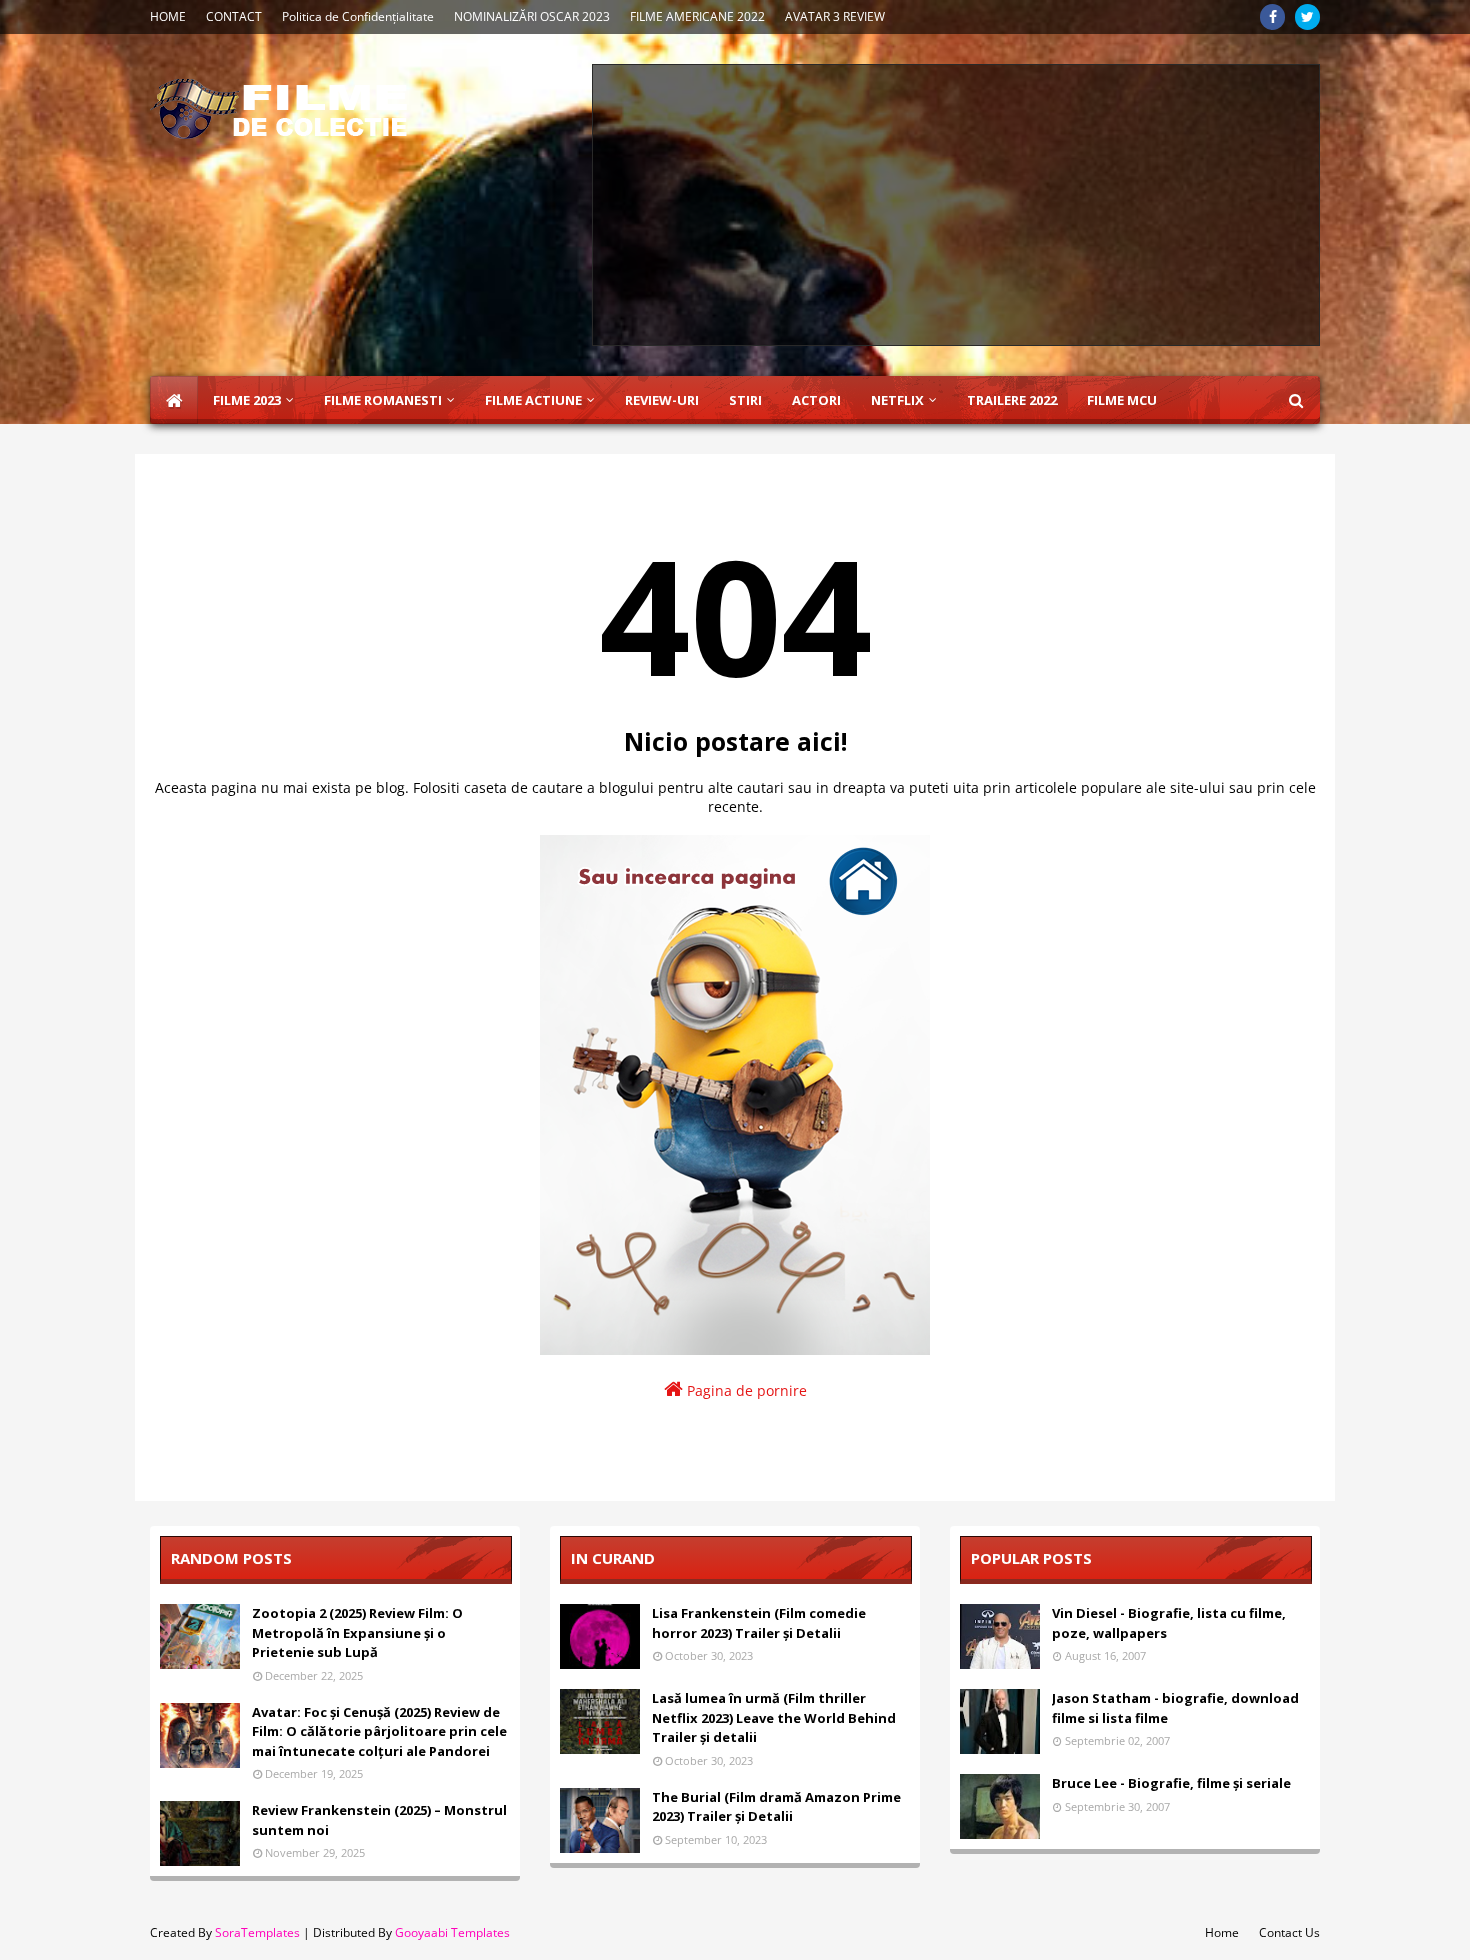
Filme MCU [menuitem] (1122, 400)
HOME (168, 16)
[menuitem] (174, 400)
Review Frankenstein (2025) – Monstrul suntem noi (379, 1820)
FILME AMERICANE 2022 (697, 16)
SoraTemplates (257, 1932)
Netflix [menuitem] (897, 400)
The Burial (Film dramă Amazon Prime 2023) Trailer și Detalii (776, 1807)
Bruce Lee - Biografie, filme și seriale (1171, 1783)
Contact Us (1289, 1932)
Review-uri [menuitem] (662, 400)
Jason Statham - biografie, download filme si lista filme (1175, 1708)
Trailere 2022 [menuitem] (1012, 400)
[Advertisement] (956, 205)
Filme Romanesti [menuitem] (383, 400)
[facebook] (1272, 17)
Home (1222, 1932)
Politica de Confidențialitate (358, 16)
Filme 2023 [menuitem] (247, 400)
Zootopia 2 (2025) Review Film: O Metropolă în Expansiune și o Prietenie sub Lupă (357, 1632)
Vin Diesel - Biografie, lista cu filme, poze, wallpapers (1169, 1623)
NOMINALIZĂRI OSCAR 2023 (532, 16)
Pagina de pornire (745, 1390)
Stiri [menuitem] (745, 400)
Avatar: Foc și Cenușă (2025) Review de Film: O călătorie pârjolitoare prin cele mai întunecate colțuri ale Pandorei (379, 1731)
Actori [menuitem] (816, 400)
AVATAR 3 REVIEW (835, 16)
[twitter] (1307, 17)
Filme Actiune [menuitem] (533, 400)
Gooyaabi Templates (452, 1932)
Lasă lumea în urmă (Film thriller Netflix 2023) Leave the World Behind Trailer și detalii (774, 1717)
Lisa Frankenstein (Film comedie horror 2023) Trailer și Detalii (759, 1623)
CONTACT (234, 16)
